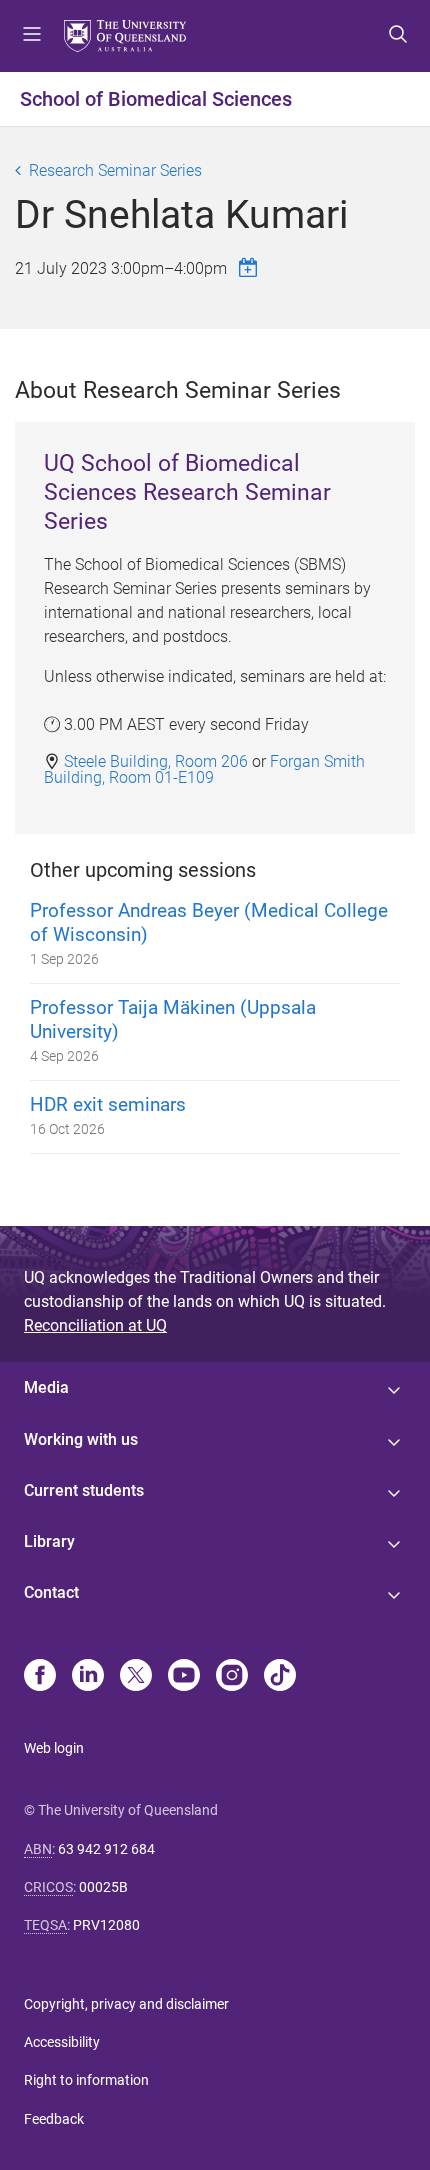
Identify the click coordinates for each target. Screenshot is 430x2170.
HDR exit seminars (108, 1104)
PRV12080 (106, 1925)
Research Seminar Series (115, 170)
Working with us (81, 1439)
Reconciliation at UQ (95, 1325)
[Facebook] (40, 1677)
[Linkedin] (88, 1677)
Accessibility (62, 2042)
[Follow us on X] (136, 1677)
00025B (103, 1887)
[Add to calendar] (251, 267)
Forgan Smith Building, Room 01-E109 (204, 769)
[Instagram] (232, 1677)
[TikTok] (280, 1677)
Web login (54, 1748)
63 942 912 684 (106, 1849)
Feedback (54, 2119)
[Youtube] (184, 1677)
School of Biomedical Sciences (156, 99)
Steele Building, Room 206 (156, 761)
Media (46, 1387)
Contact (51, 1592)
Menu (32, 36)
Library (49, 1541)
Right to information (86, 2080)
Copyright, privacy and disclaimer (126, 2004)
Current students (84, 1490)
